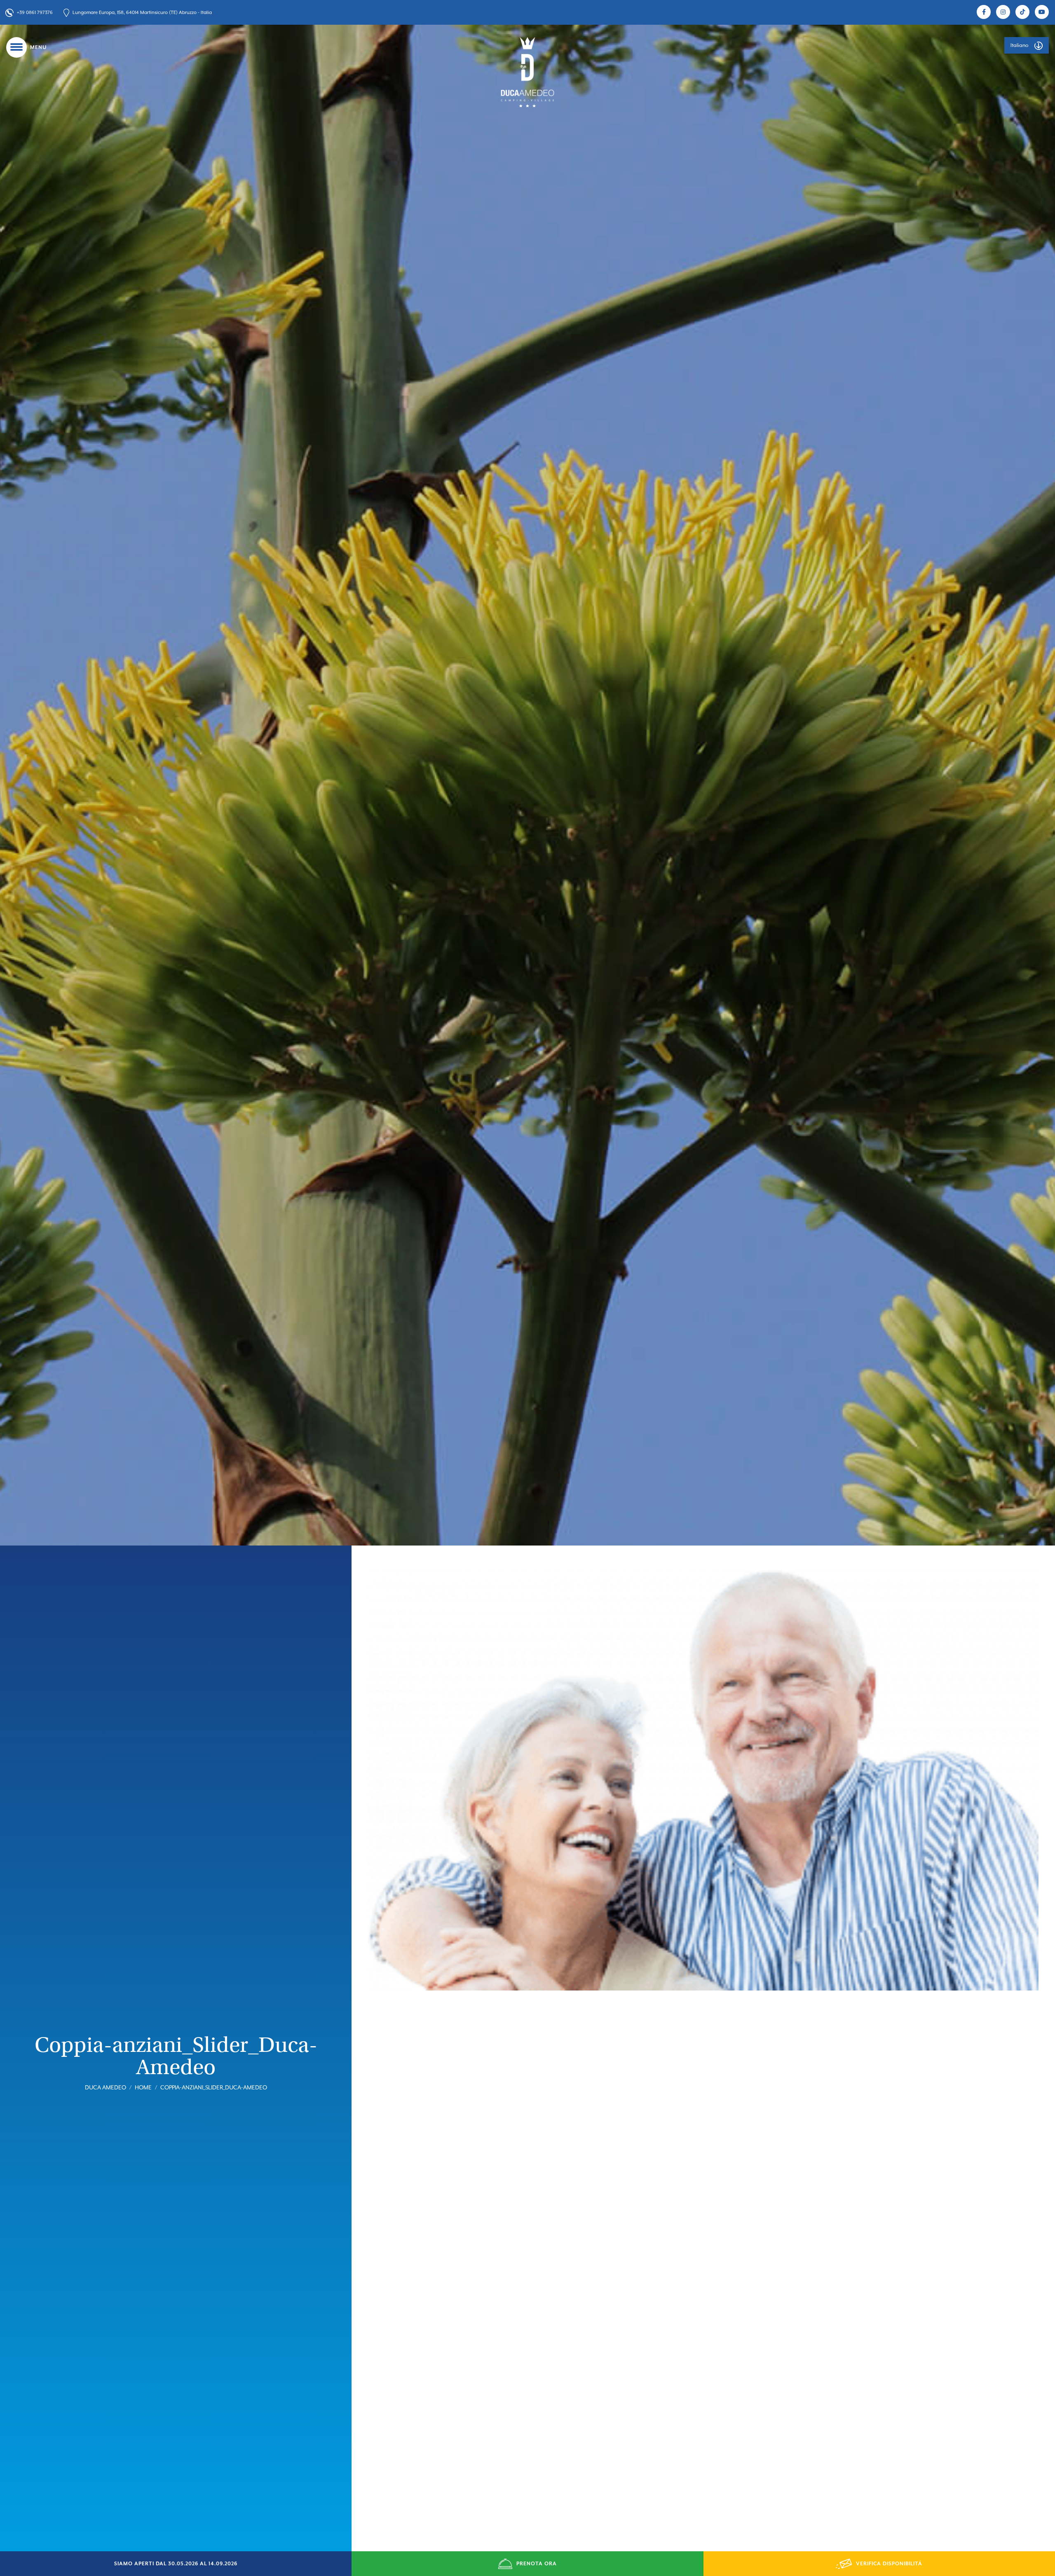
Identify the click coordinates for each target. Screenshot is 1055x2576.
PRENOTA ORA (537, 2564)
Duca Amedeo (105, 2087)
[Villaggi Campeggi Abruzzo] (527, 72)
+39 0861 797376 (35, 13)
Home (143, 2087)
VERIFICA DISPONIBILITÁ (889, 2564)
